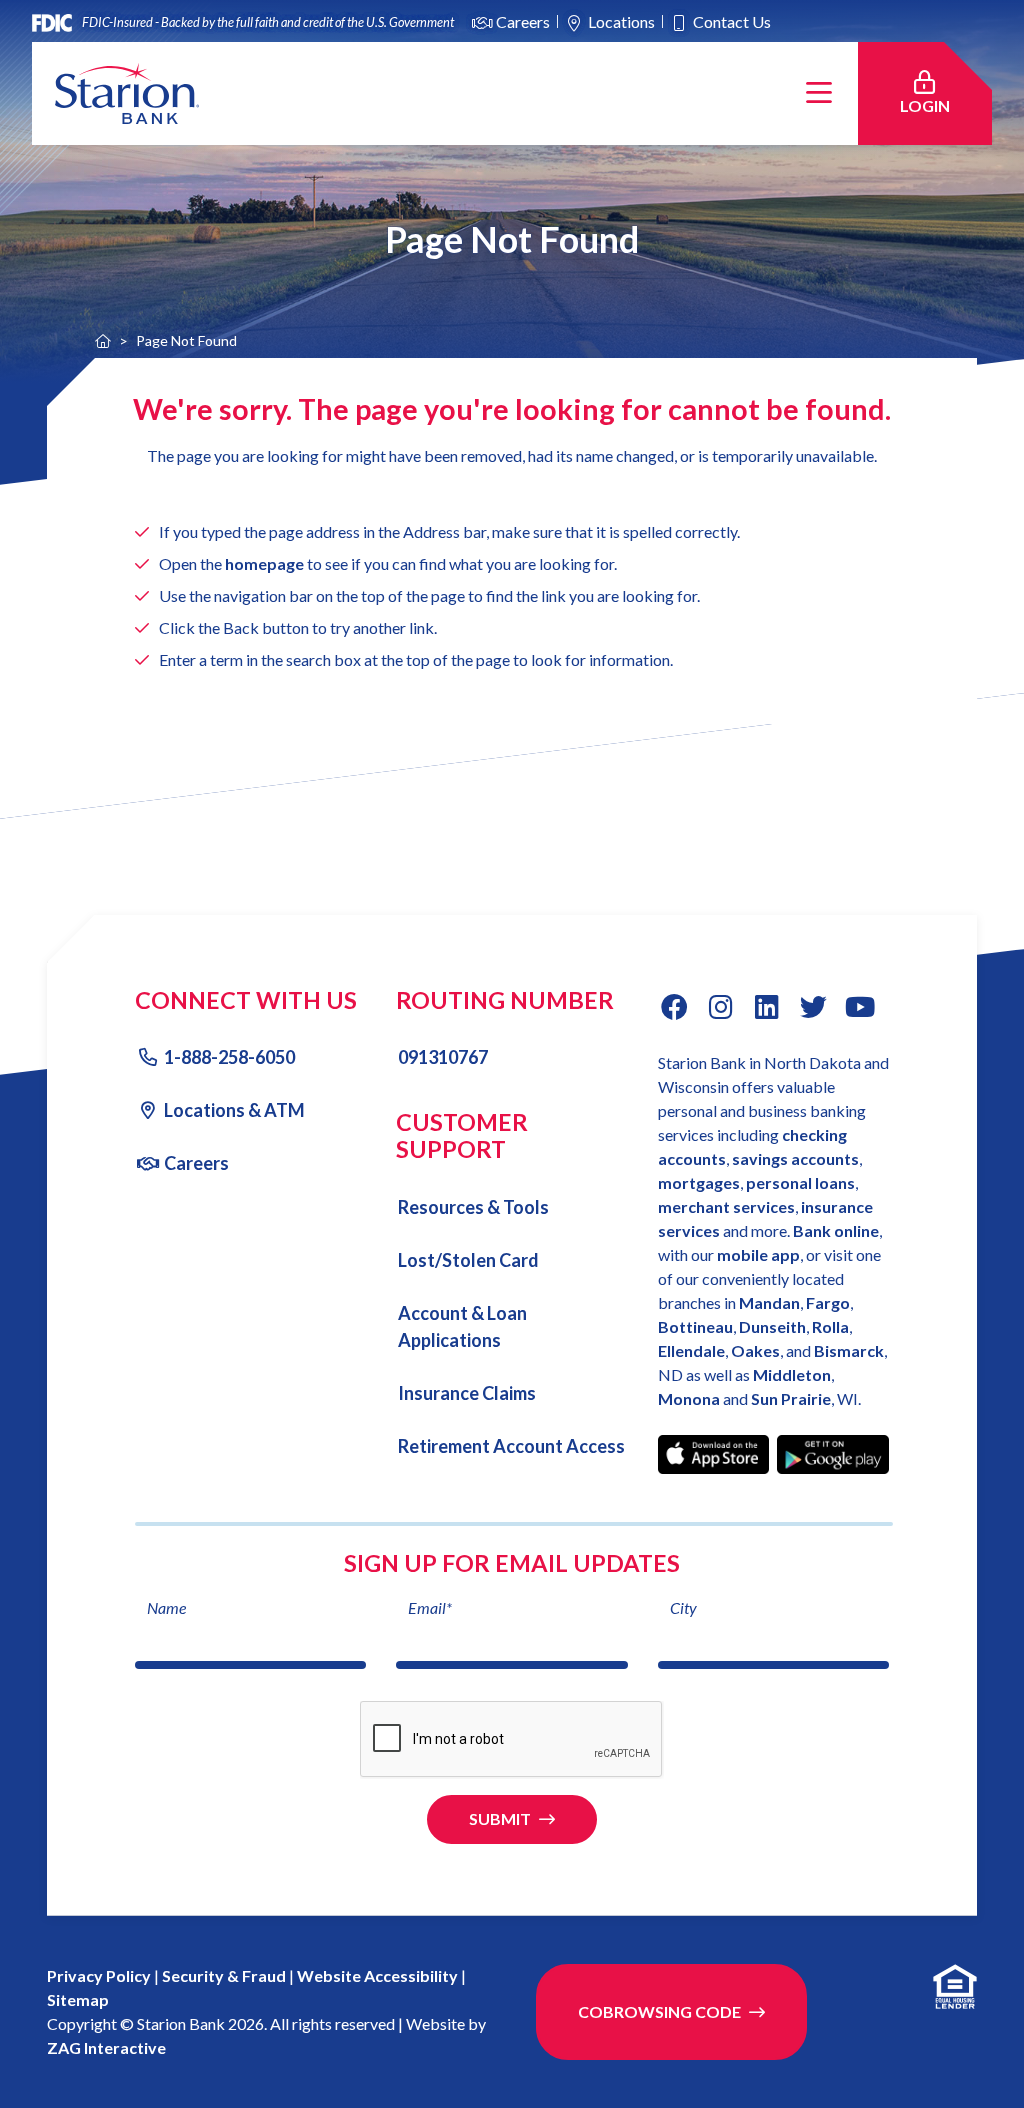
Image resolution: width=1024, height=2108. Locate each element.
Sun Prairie (791, 1398)
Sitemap (78, 1999)
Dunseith (772, 1326)
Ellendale (691, 1350)
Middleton (792, 1374)
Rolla (830, 1326)
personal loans (800, 1182)
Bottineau (695, 1326)
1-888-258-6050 (229, 1057)
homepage (264, 564)
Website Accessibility (377, 1975)
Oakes (755, 1350)
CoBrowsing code (659, 2011)
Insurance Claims (467, 1393)
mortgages (699, 1182)
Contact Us (732, 21)
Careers (523, 21)
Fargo (828, 1302)
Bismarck (849, 1350)
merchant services (726, 1206)
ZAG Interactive (106, 2047)
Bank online (836, 1230)
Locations (621, 21)
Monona (690, 1398)
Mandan (769, 1302)
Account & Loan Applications (462, 1326)
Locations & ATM (234, 1110)
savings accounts (795, 1158)
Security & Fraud (224, 1975)
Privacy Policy (99, 1975)
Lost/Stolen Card (468, 1260)
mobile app (758, 1254)
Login (936, 105)
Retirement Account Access (511, 1446)
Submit (500, 1818)
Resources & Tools (473, 1207)
